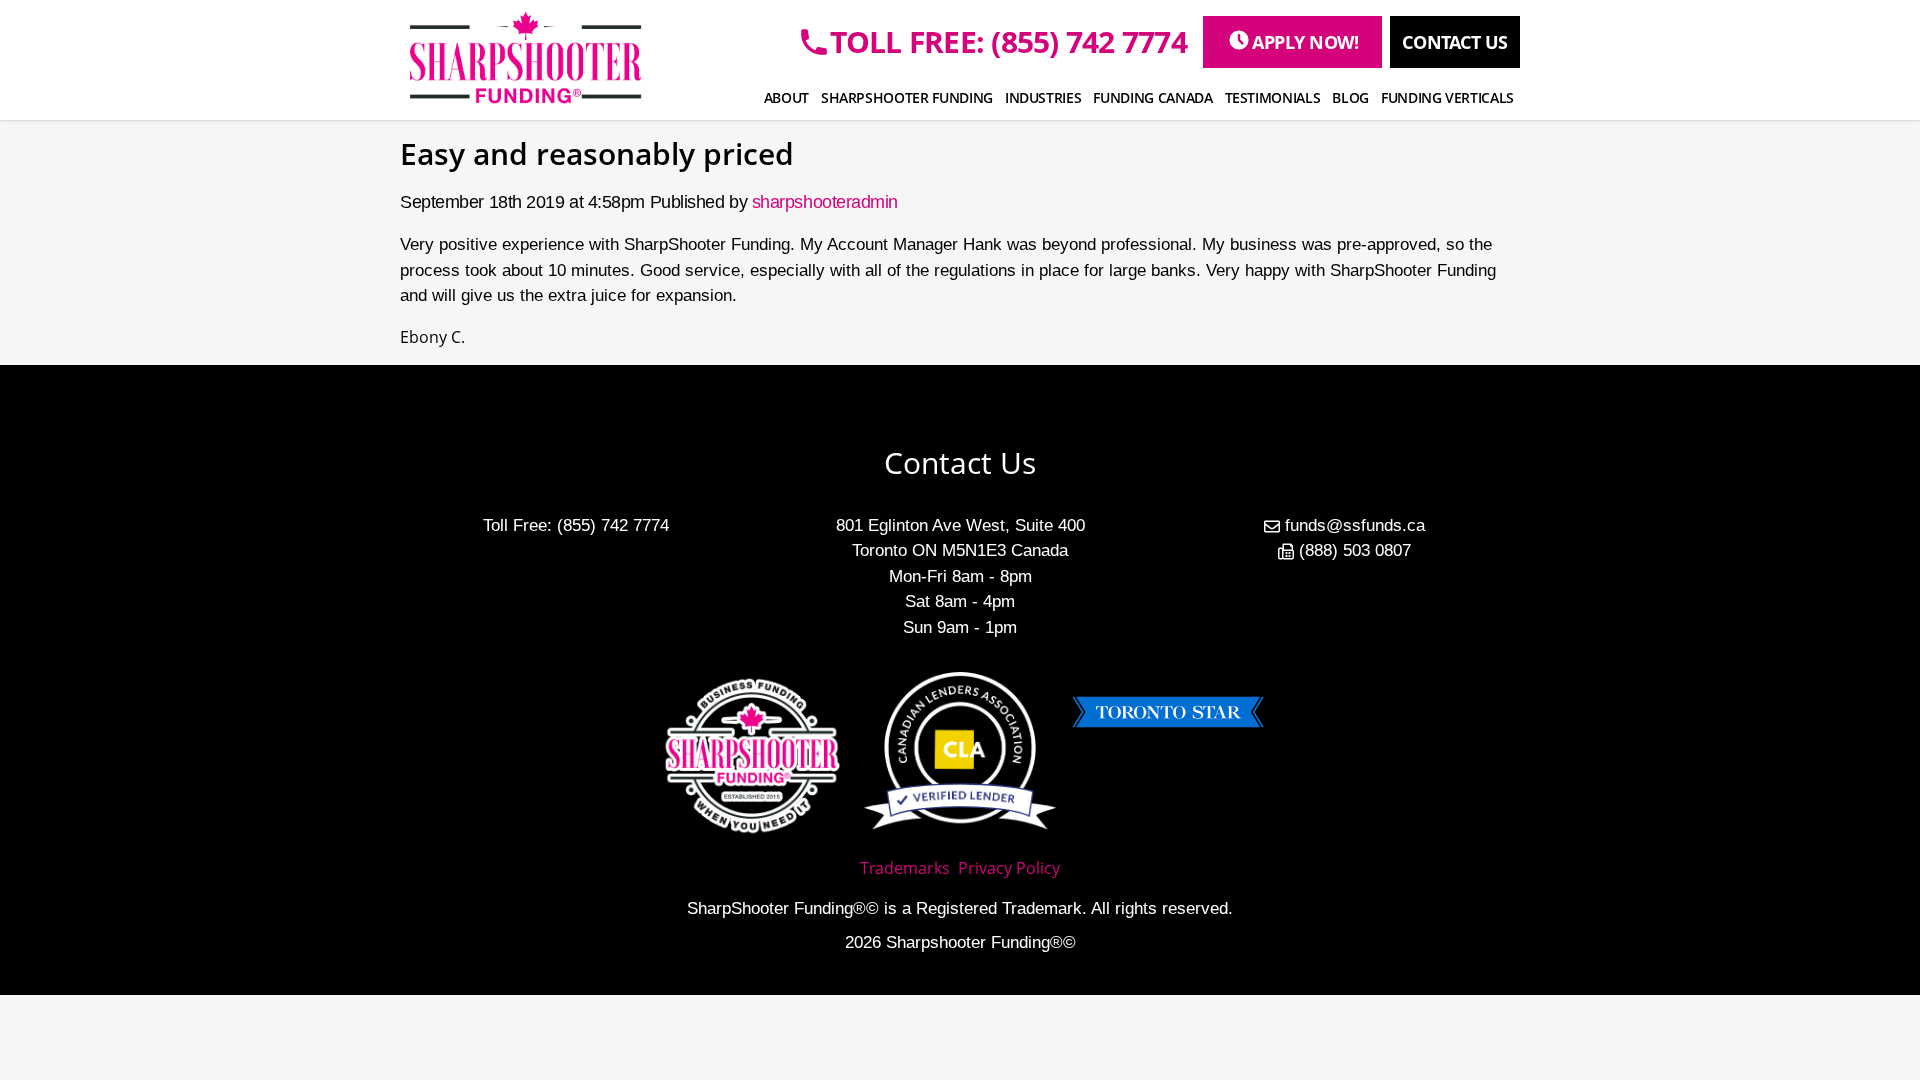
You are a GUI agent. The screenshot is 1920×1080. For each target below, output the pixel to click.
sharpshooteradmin (825, 202)
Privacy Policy (1009, 868)
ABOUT (786, 97)
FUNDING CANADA (1152, 97)
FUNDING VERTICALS (1447, 97)
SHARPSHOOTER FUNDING (907, 97)
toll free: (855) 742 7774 (1008, 42)
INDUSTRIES (1043, 97)
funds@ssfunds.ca (1355, 525)
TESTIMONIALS (1273, 97)
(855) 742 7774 (613, 525)
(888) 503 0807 (1355, 550)
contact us (1455, 42)
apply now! (1305, 42)
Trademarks (905, 868)
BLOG (1350, 97)
